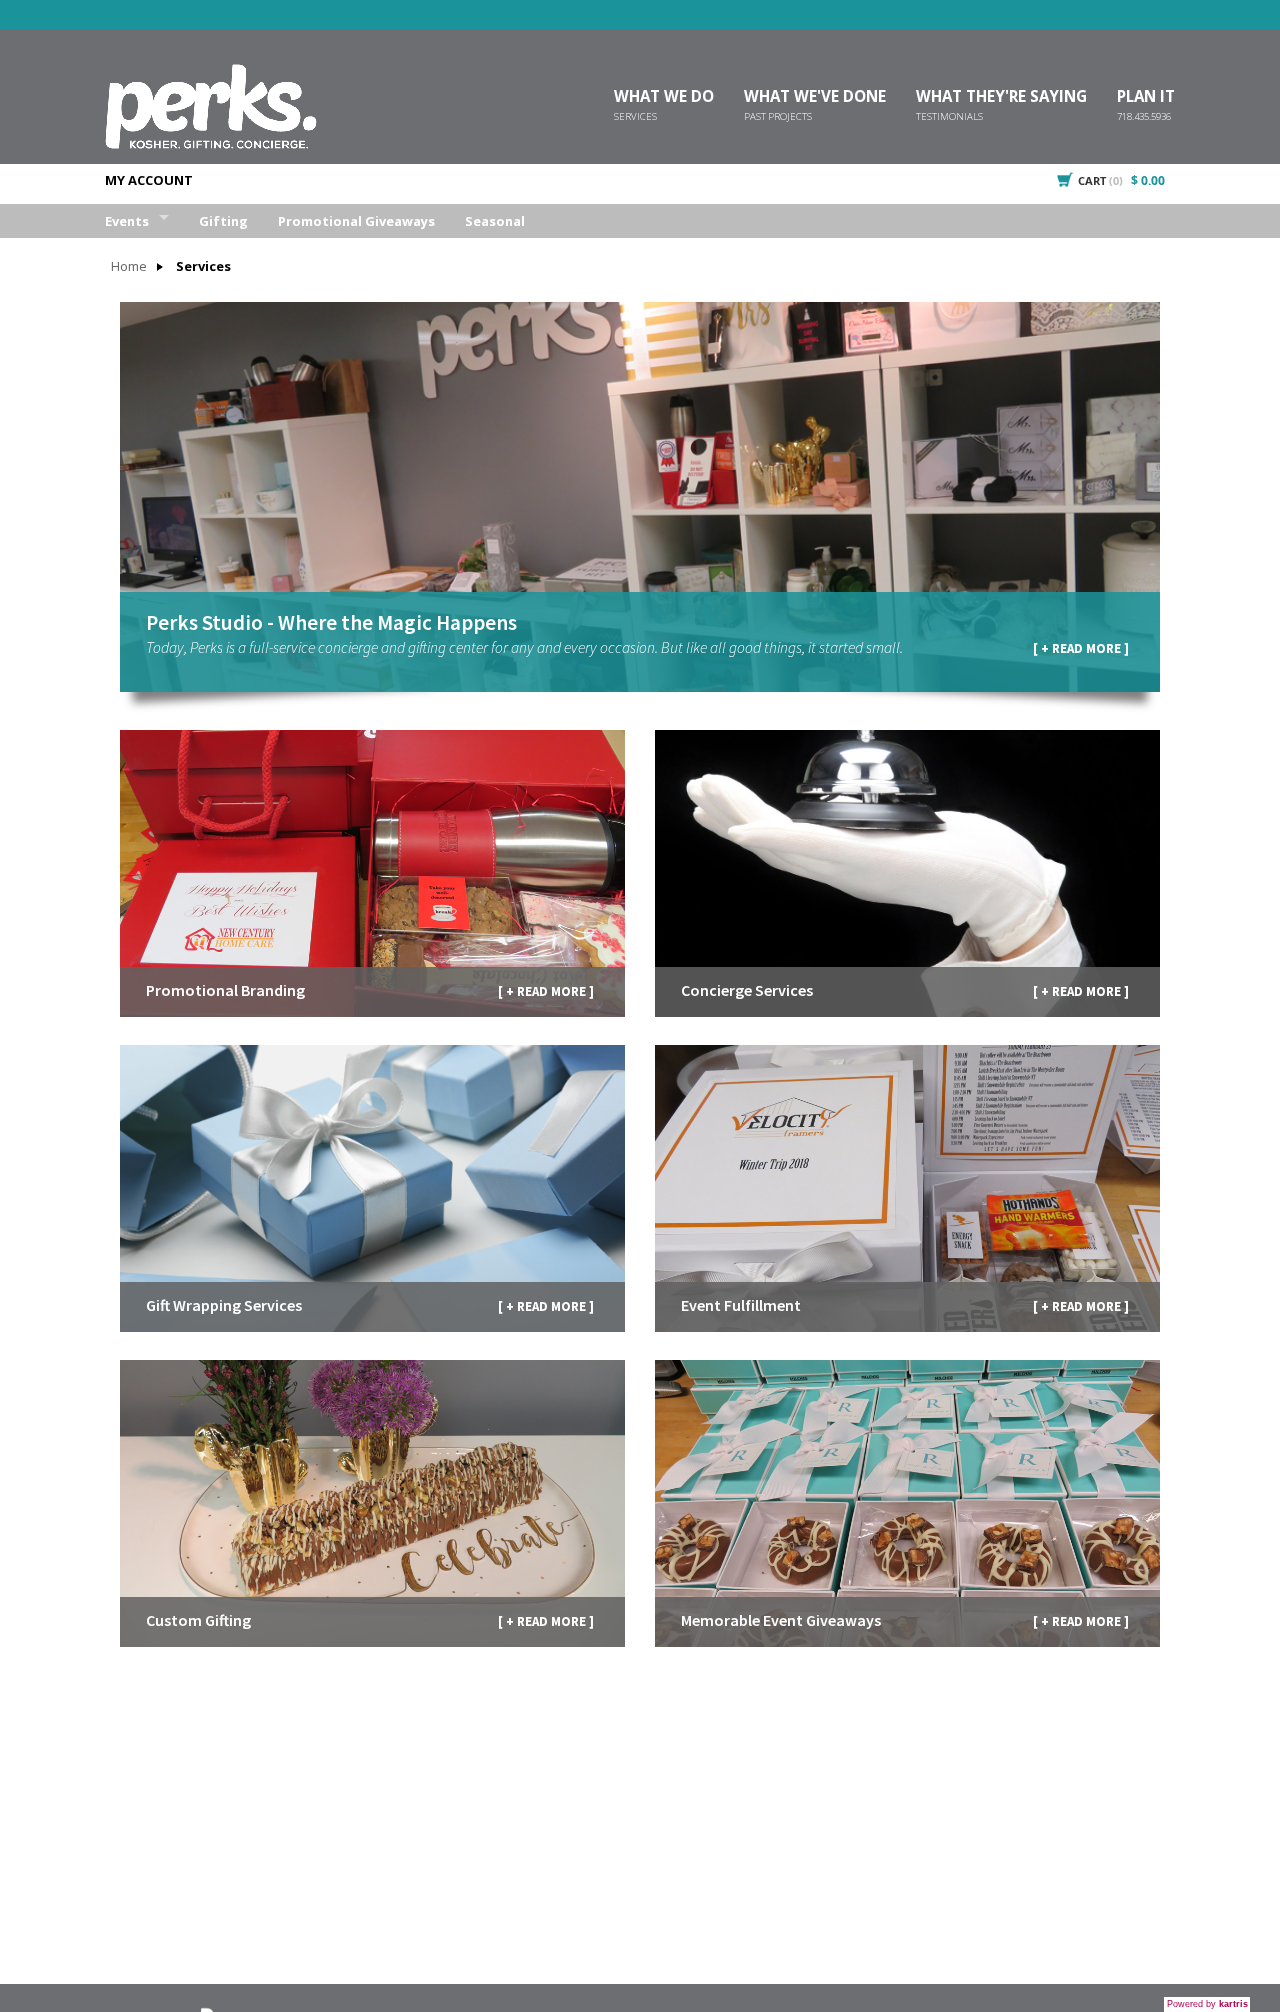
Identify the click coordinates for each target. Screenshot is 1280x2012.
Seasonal (495, 221)
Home (129, 266)
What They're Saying (1001, 99)
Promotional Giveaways (356, 221)
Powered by (1207, 2004)
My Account (149, 180)
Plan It (1146, 99)
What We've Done (815, 99)
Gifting (223, 221)
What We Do (664, 99)
